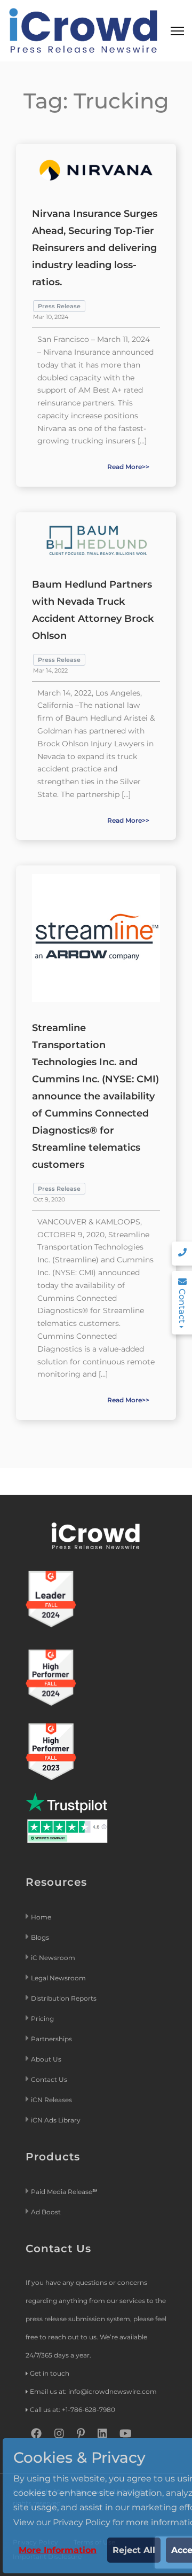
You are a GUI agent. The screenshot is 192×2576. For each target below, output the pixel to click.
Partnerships (51, 2039)
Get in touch (50, 2373)
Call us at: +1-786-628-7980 (73, 2410)
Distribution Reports (65, 1998)
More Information (58, 2550)
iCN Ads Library (56, 2120)
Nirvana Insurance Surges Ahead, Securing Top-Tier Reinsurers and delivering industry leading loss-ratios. (95, 248)
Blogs (40, 1937)
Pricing (43, 2019)
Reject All (134, 2550)
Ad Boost (46, 2212)
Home (41, 1917)
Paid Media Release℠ (64, 2192)
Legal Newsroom (59, 1978)
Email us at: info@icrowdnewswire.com (93, 2391)
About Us (46, 2059)
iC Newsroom (54, 1958)
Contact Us (49, 2079)
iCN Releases (51, 2100)
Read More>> (128, 467)
